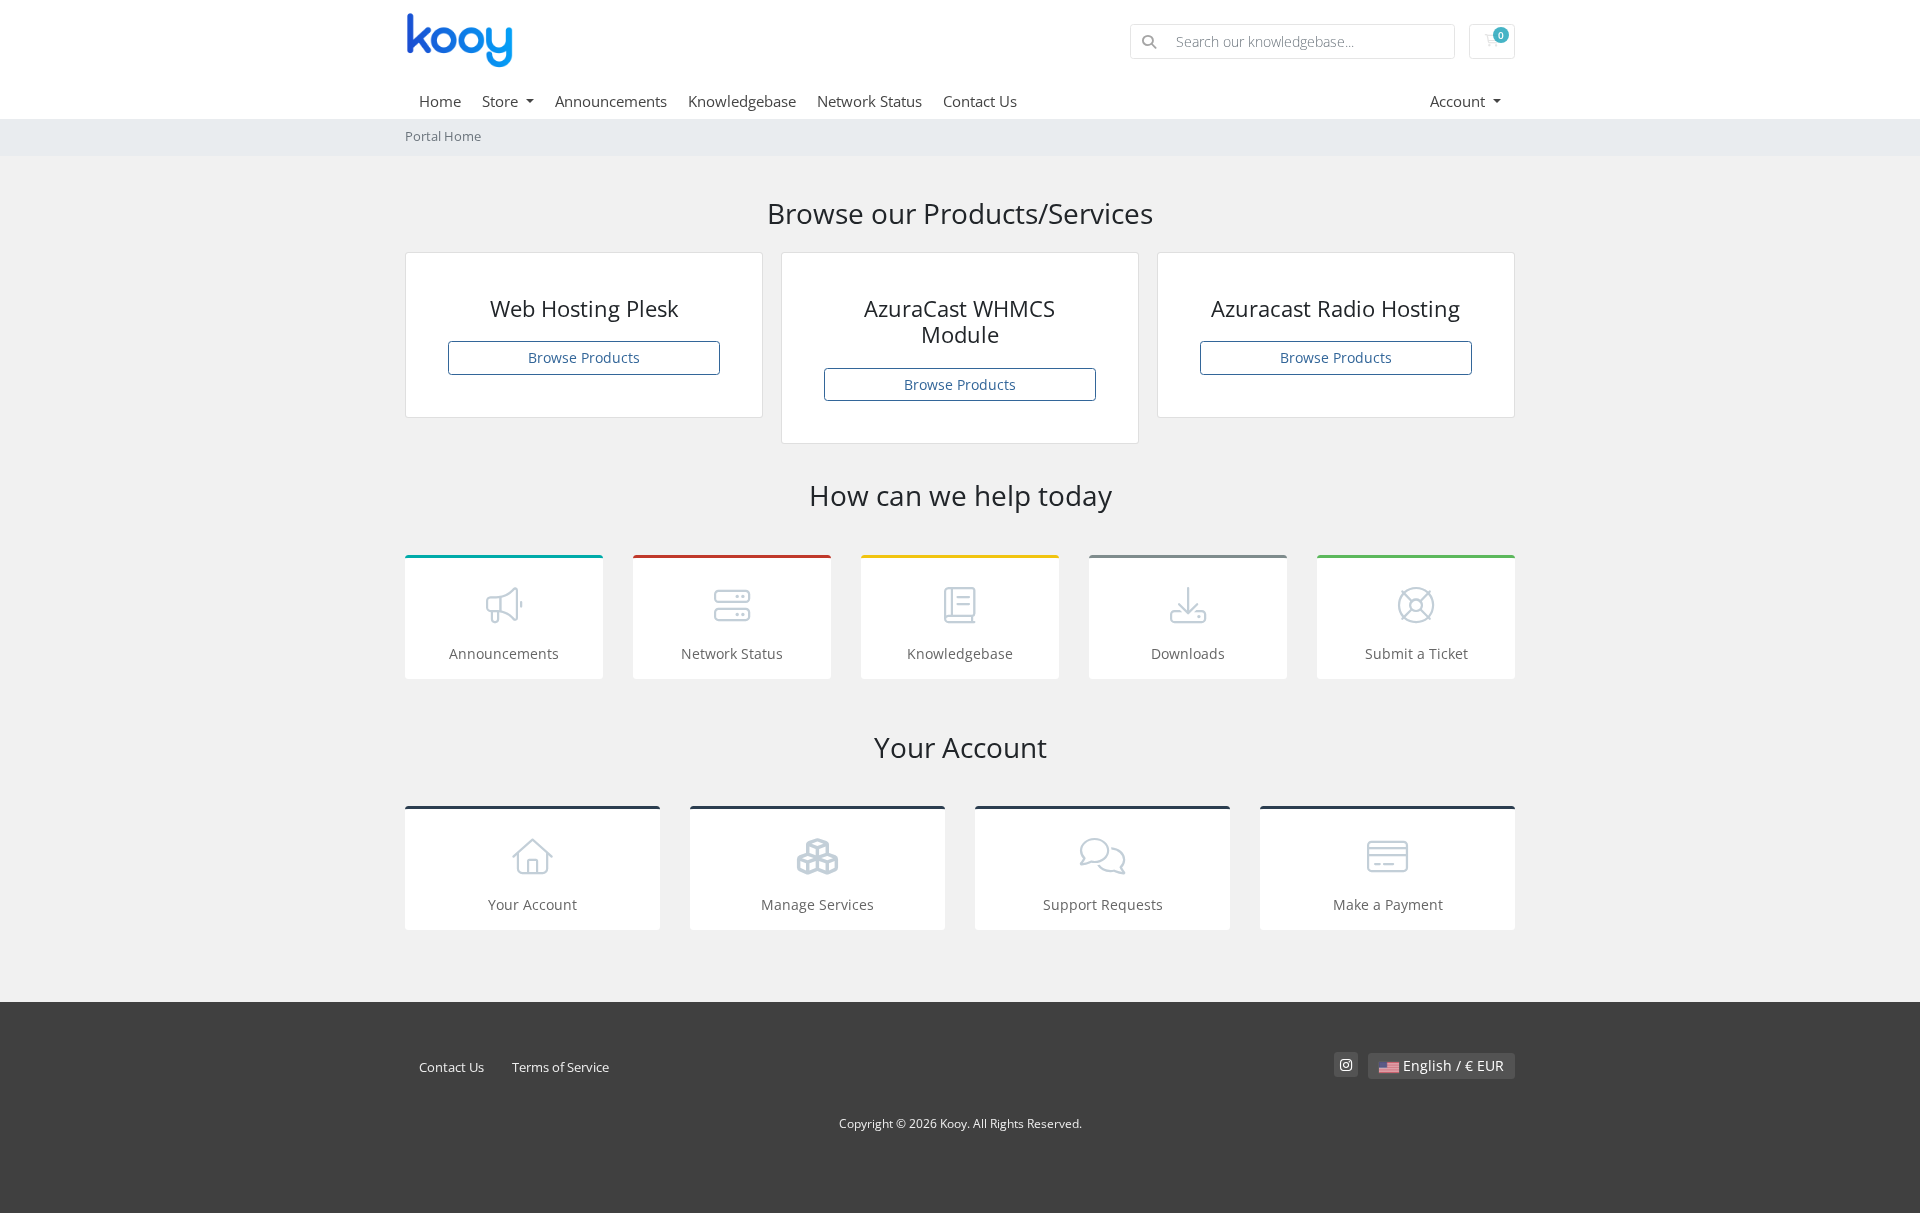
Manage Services (817, 904)
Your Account (532, 904)
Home (440, 101)
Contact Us (980, 101)
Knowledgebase (742, 101)
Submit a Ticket (1416, 653)
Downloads (1188, 653)
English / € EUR (1451, 1065)
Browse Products (584, 357)
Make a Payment (1388, 904)
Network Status (869, 101)
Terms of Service (560, 1067)
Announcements (611, 101)
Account (1459, 101)
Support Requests (1103, 904)
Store (502, 101)
